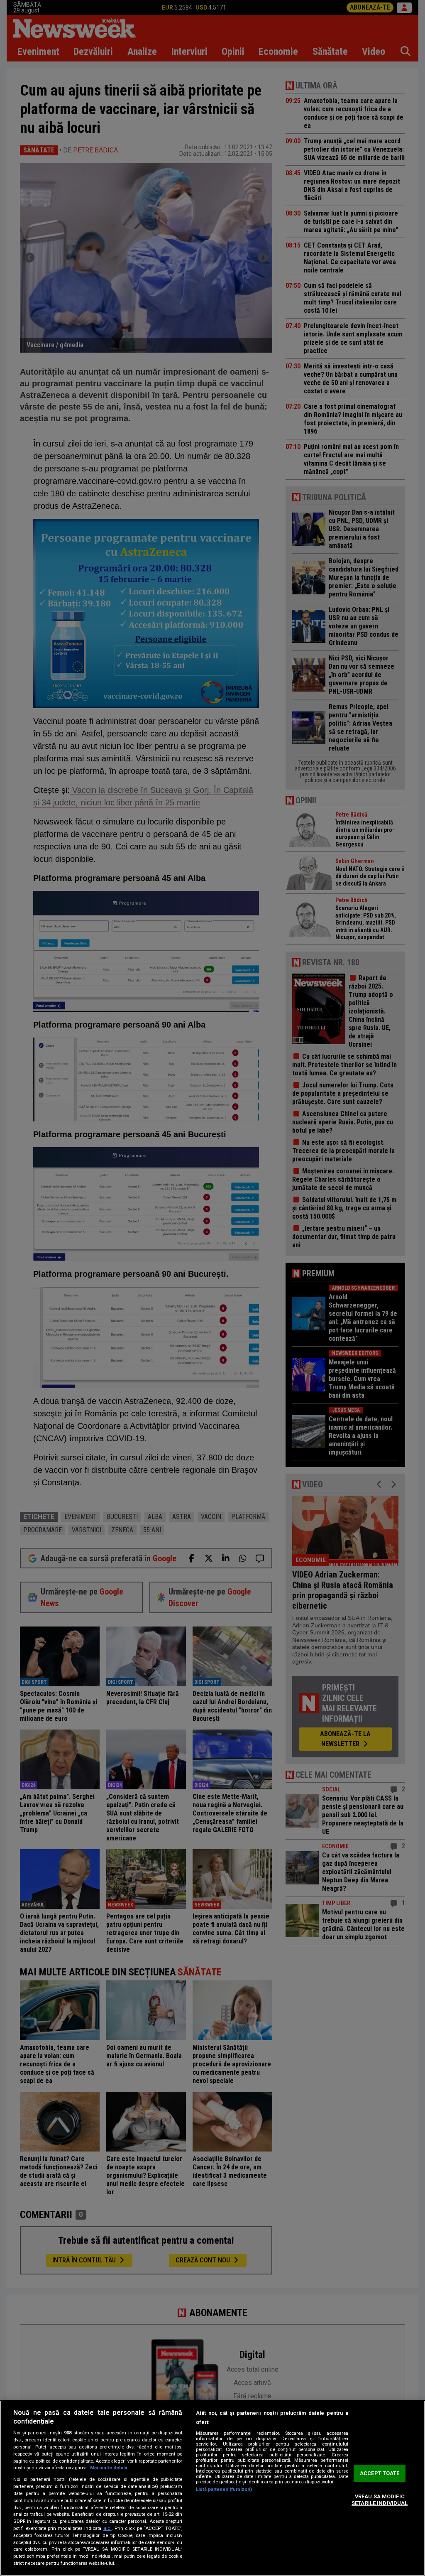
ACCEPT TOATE (380, 2474)
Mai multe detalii (109, 2468)
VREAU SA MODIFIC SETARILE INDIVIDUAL (380, 2500)
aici (107, 2528)
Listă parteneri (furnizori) (224, 2489)
